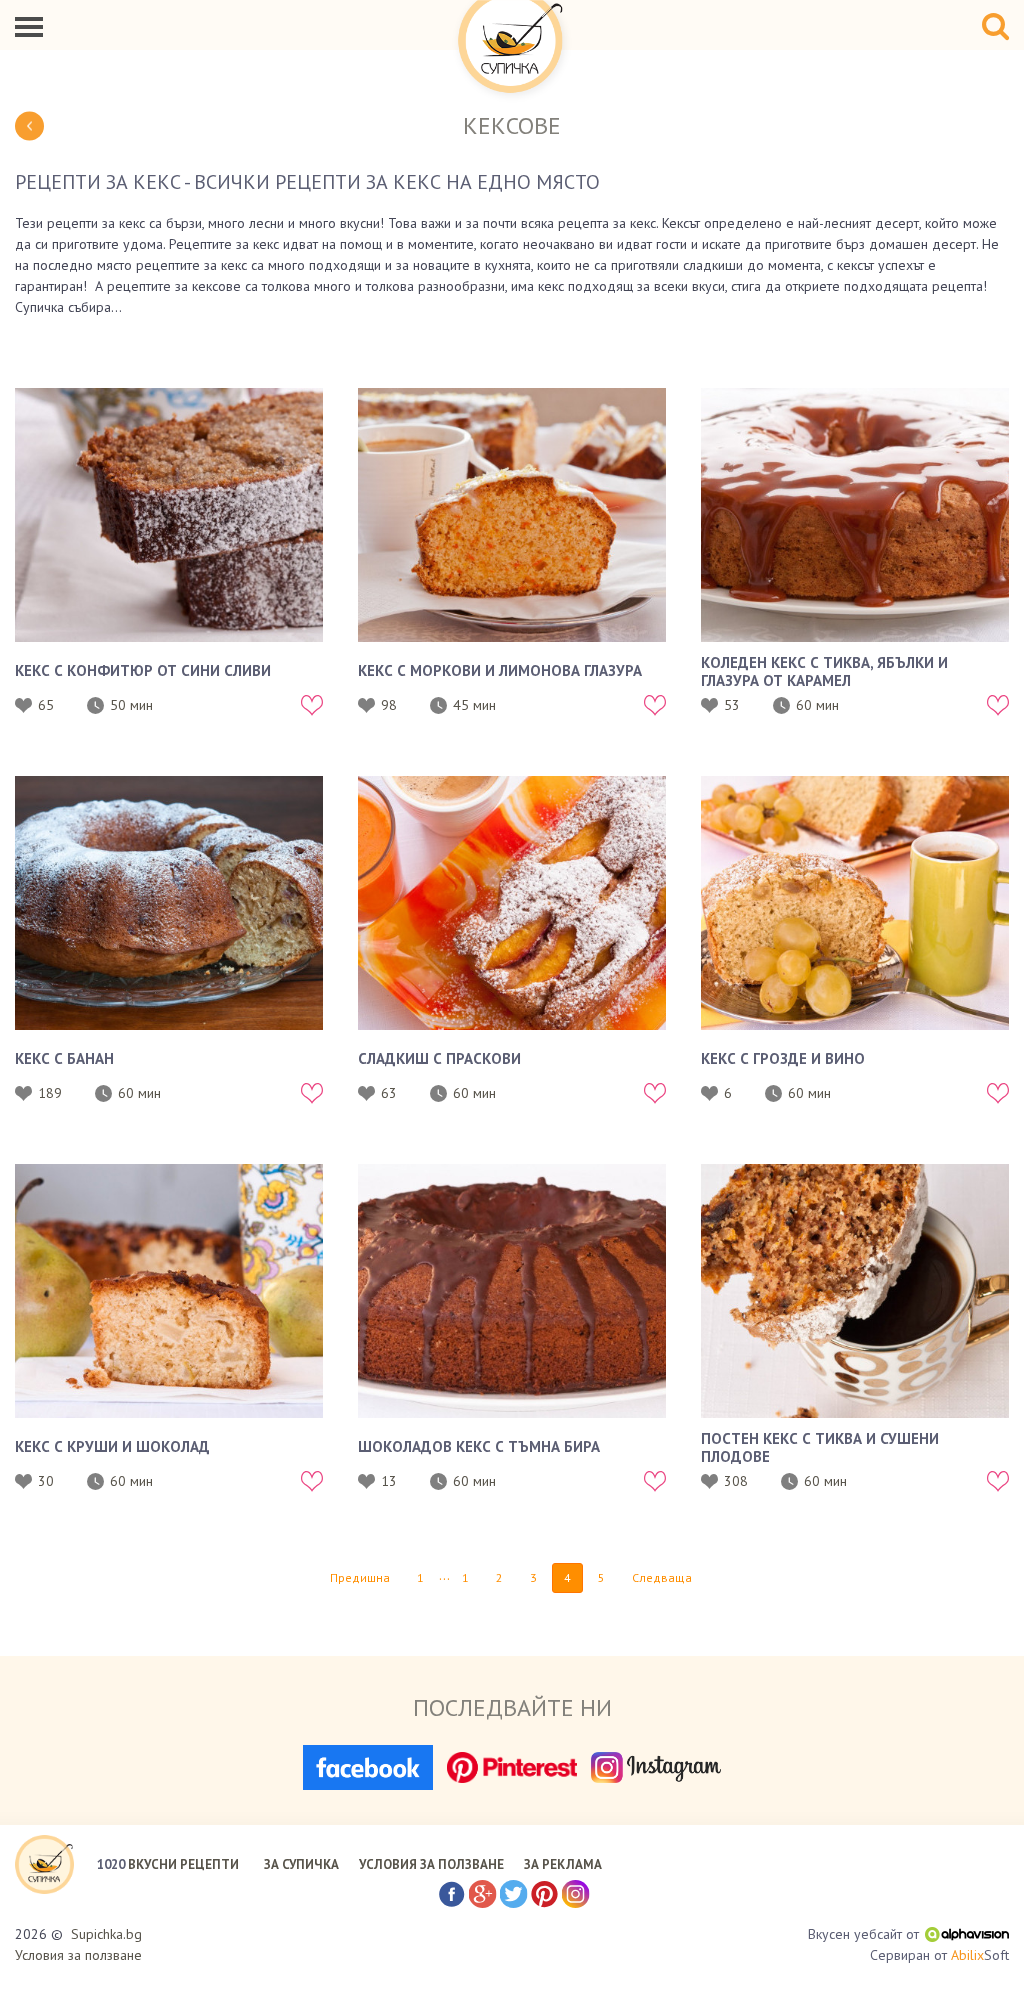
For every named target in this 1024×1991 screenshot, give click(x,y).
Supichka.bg (106, 1934)
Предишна (360, 1577)
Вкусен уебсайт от (863, 1934)
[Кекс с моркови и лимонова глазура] (512, 515)
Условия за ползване (78, 1955)
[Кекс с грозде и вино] (855, 903)
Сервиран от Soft (939, 1955)
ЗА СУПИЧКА (301, 1864)
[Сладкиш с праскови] (512, 903)
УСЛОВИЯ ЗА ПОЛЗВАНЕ (431, 1864)
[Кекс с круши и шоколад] (169, 1291)
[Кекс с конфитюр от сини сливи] (169, 515)
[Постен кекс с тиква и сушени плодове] (855, 1291)
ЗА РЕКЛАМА (563, 1864)
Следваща (662, 1577)
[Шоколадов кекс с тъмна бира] (512, 1291)
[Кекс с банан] (169, 903)
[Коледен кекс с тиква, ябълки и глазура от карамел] (855, 515)
